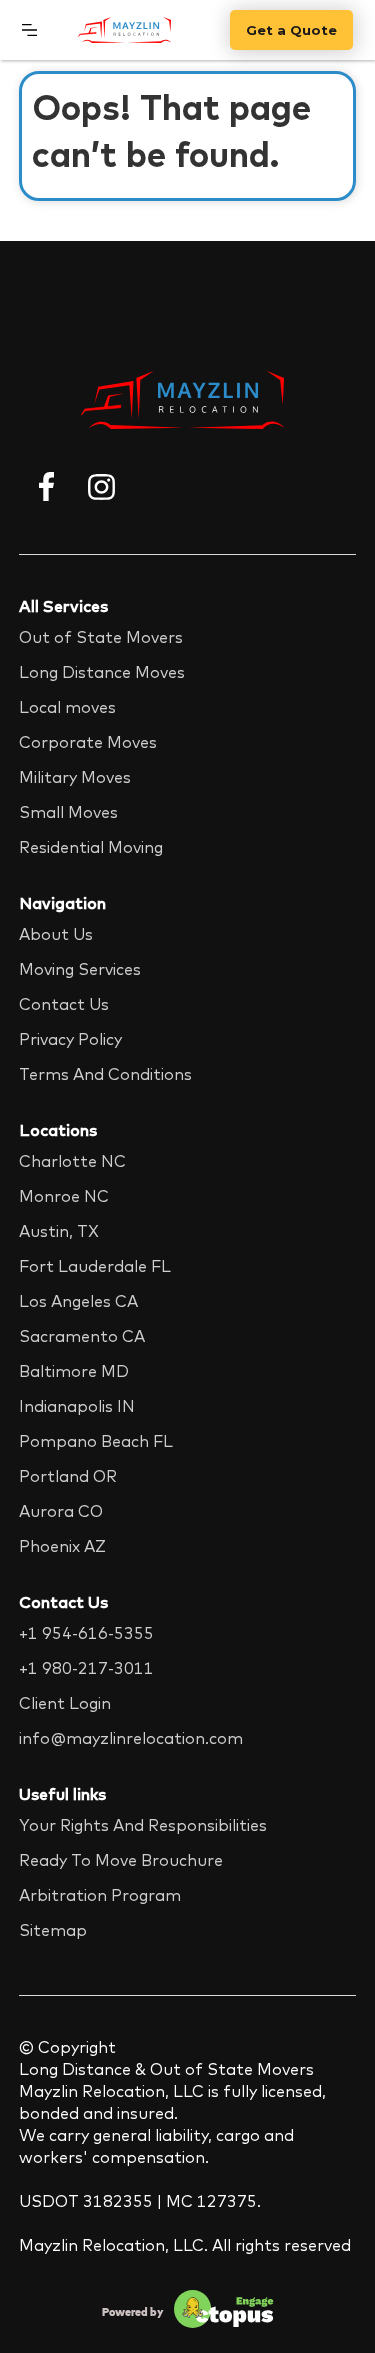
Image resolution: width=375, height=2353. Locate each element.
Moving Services (80, 969)
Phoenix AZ (62, 1546)
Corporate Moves (88, 742)
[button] (29, 30)
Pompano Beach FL (96, 1441)
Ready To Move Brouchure (121, 1860)
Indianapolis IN (77, 1406)
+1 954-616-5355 (86, 1633)
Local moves (67, 707)
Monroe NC (64, 1196)
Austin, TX (59, 1231)
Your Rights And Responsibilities (143, 1825)
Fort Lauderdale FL (95, 1266)
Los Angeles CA (78, 1301)
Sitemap (53, 1930)
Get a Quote (291, 30)
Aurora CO (61, 1511)
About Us (56, 934)
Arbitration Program (100, 1895)
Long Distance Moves (102, 672)
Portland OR (68, 1476)
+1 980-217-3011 (86, 1668)
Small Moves (68, 812)
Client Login (65, 1703)
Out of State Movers (101, 637)
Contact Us (64, 1004)
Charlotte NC (72, 1161)
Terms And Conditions (105, 1074)
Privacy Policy (70, 1039)
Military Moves (75, 777)
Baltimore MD (74, 1371)
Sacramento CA (82, 1336)
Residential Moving (91, 847)
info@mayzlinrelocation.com (131, 1738)
